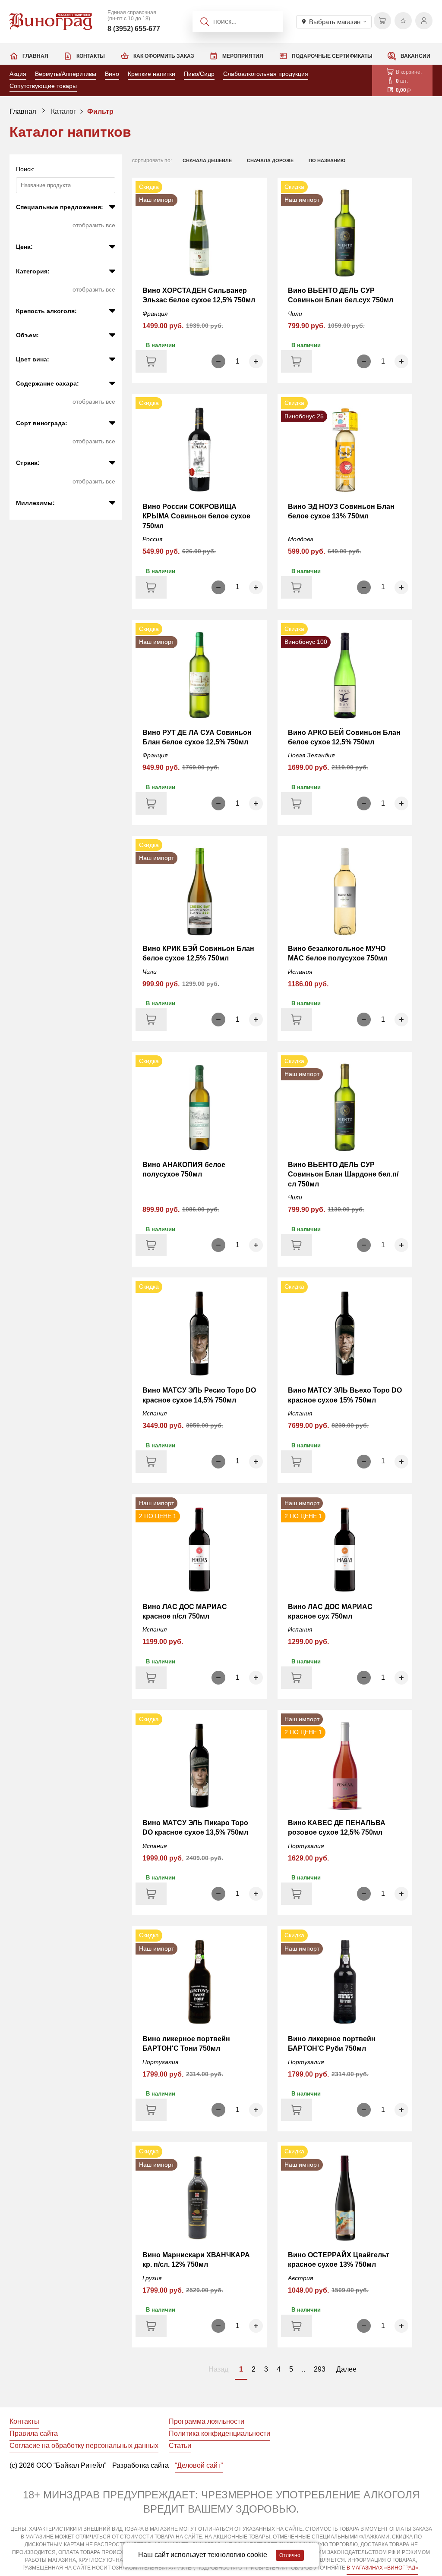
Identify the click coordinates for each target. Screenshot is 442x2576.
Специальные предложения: (60, 207)
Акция (18, 74)
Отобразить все (94, 225)
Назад (218, 2369)
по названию (327, 160)
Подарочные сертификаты (332, 56)
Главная (35, 56)
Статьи (180, 2446)
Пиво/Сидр (199, 74)
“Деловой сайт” (199, 2465)
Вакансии (415, 56)
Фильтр (100, 111)
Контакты (91, 56)
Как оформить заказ (164, 56)
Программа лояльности (207, 2421)
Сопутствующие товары (43, 86)
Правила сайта (34, 2433)
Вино (112, 74)
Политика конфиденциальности (219, 2433)
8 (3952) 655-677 (134, 29)
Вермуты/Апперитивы (66, 74)
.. (303, 2369)
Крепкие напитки (152, 74)
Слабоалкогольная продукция (266, 74)
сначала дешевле (207, 160)
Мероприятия (243, 56)
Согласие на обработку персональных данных (84, 2446)
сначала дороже (270, 160)
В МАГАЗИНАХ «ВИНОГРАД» (382, 2568)
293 (320, 2369)
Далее (346, 2369)
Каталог (63, 111)
